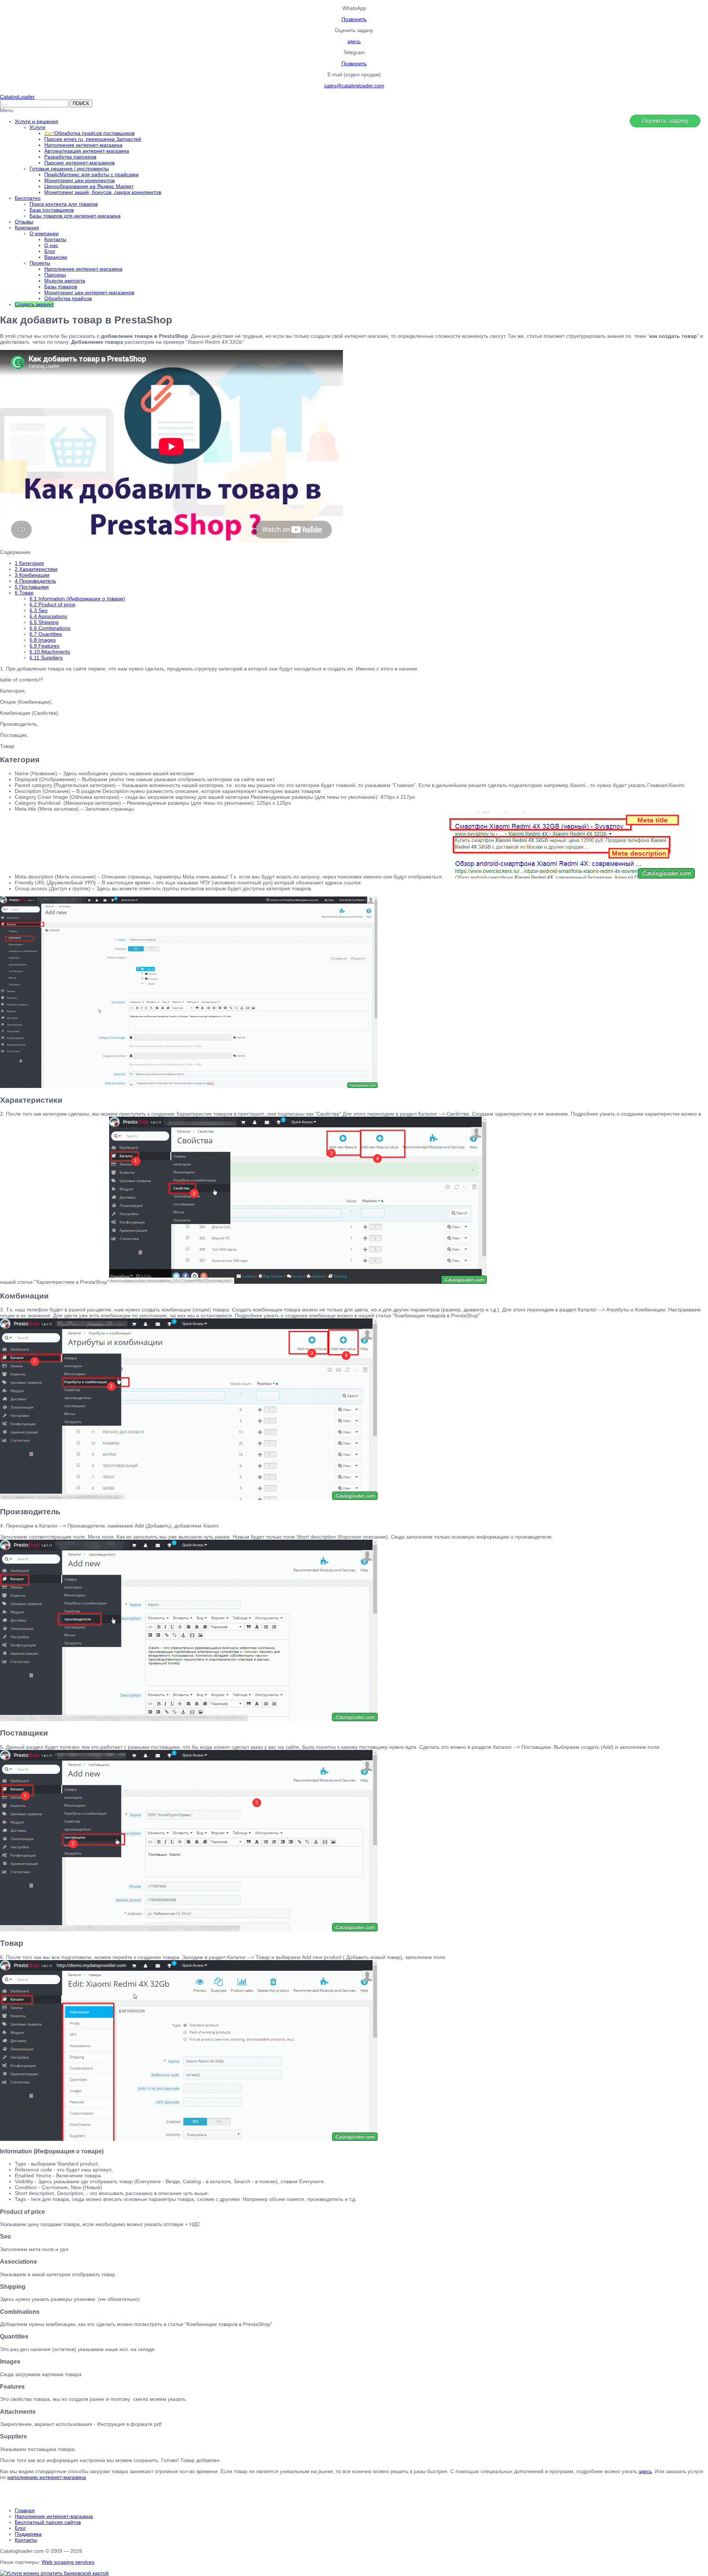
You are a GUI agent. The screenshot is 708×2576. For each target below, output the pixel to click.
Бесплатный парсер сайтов (48, 2522)
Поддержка (28, 2534)
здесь (354, 41)
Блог (20, 2528)
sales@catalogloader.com (354, 86)
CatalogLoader (17, 97)
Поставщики (32, 587)
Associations (48, 616)
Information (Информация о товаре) (77, 599)
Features (44, 646)
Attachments (50, 652)
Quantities (46, 634)
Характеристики (36, 569)
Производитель (35, 581)
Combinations (50, 628)
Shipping (44, 622)
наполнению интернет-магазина (47, 2477)
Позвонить (354, 19)
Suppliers (46, 658)
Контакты (26, 2540)
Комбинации (32, 575)
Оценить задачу (665, 121)
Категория (29, 563)
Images (43, 640)
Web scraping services (68, 2562)
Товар (24, 593)
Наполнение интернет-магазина (54, 2516)
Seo (39, 610)
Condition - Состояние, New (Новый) (58, 2187)
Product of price (52, 604)
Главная (25, 2510)
